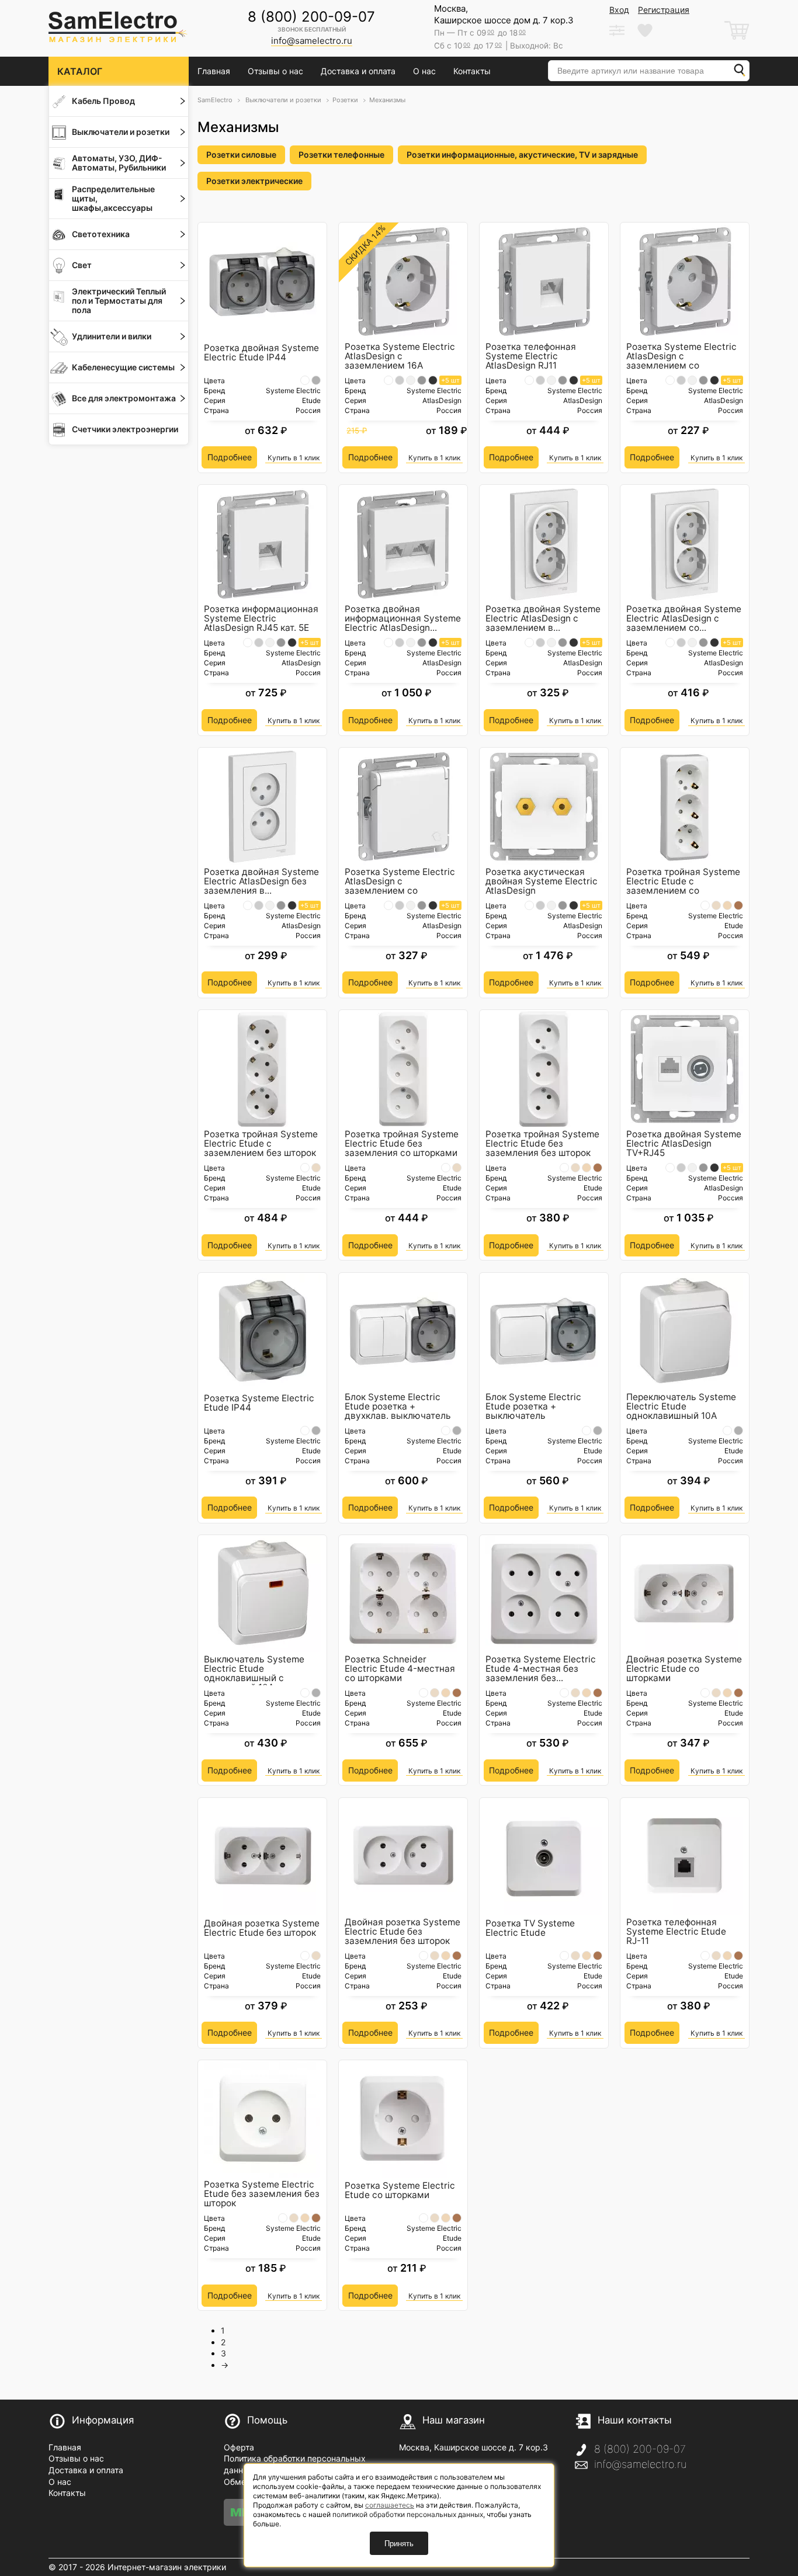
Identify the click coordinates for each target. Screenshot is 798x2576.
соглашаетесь (390, 2505)
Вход (619, 10)
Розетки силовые (241, 155)
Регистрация (664, 10)
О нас (424, 71)
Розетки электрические (254, 181)
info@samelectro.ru (640, 2464)
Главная (214, 71)
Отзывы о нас (275, 71)
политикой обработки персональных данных (408, 2514)
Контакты (472, 71)
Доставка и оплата (358, 71)
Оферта (239, 2447)
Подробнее (230, 457)
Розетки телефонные (341, 155)
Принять (399, 2544)
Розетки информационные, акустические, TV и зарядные (522, 155)
